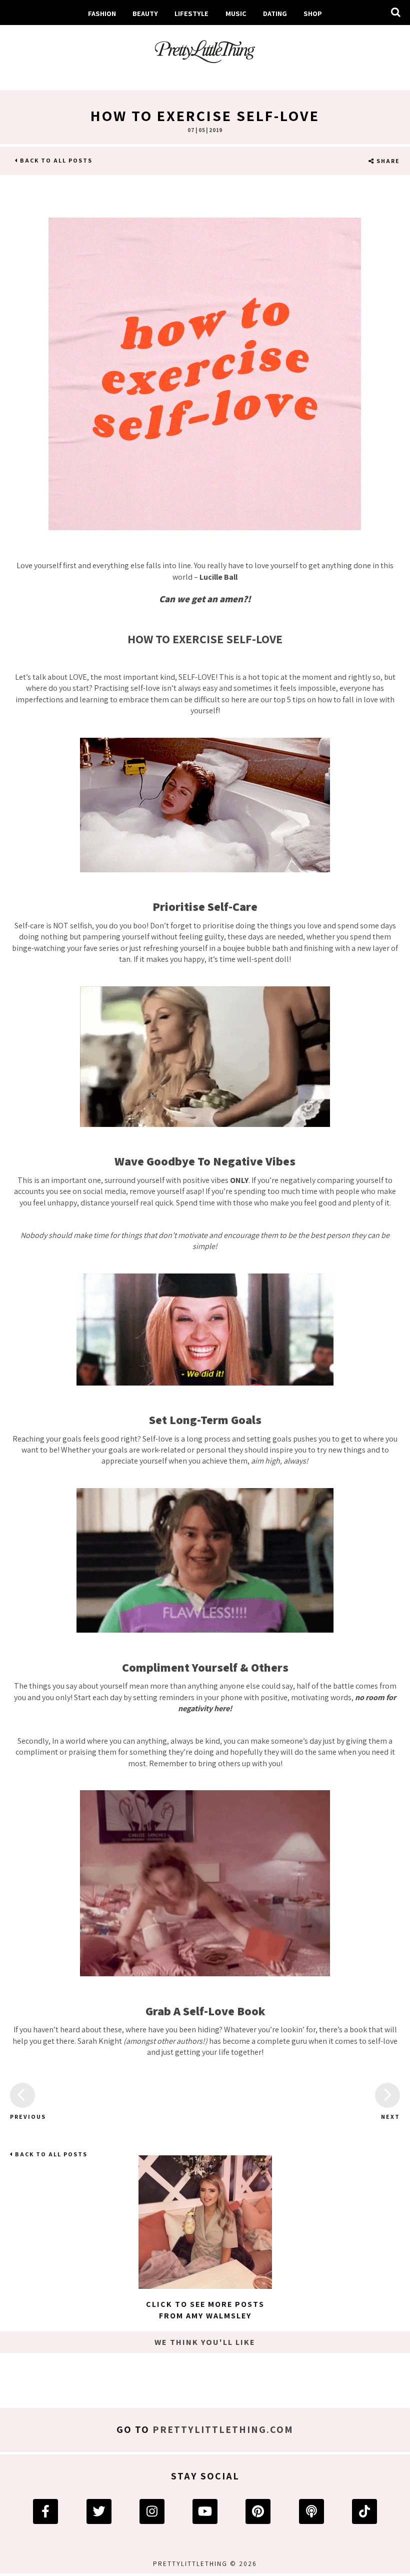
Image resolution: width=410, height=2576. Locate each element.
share (387, 161)
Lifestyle (191, 13)
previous (22, 2117)
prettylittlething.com (223, 2429)
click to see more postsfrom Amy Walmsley (205, 2310)
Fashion (102, 13)
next (390, 2117)
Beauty (145, 13)
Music (236, 13)
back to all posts (55, 160)
